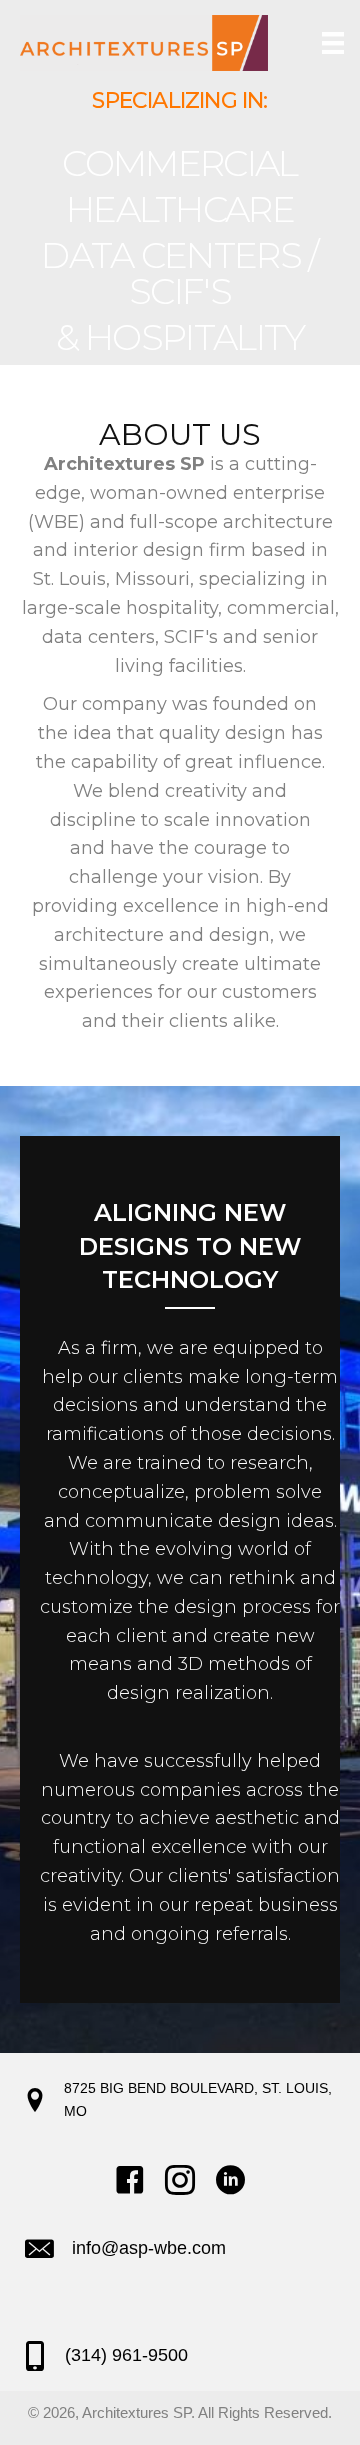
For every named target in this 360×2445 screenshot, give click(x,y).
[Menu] (328, 43)
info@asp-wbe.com (149, 2248)
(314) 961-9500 (126, 2355)
